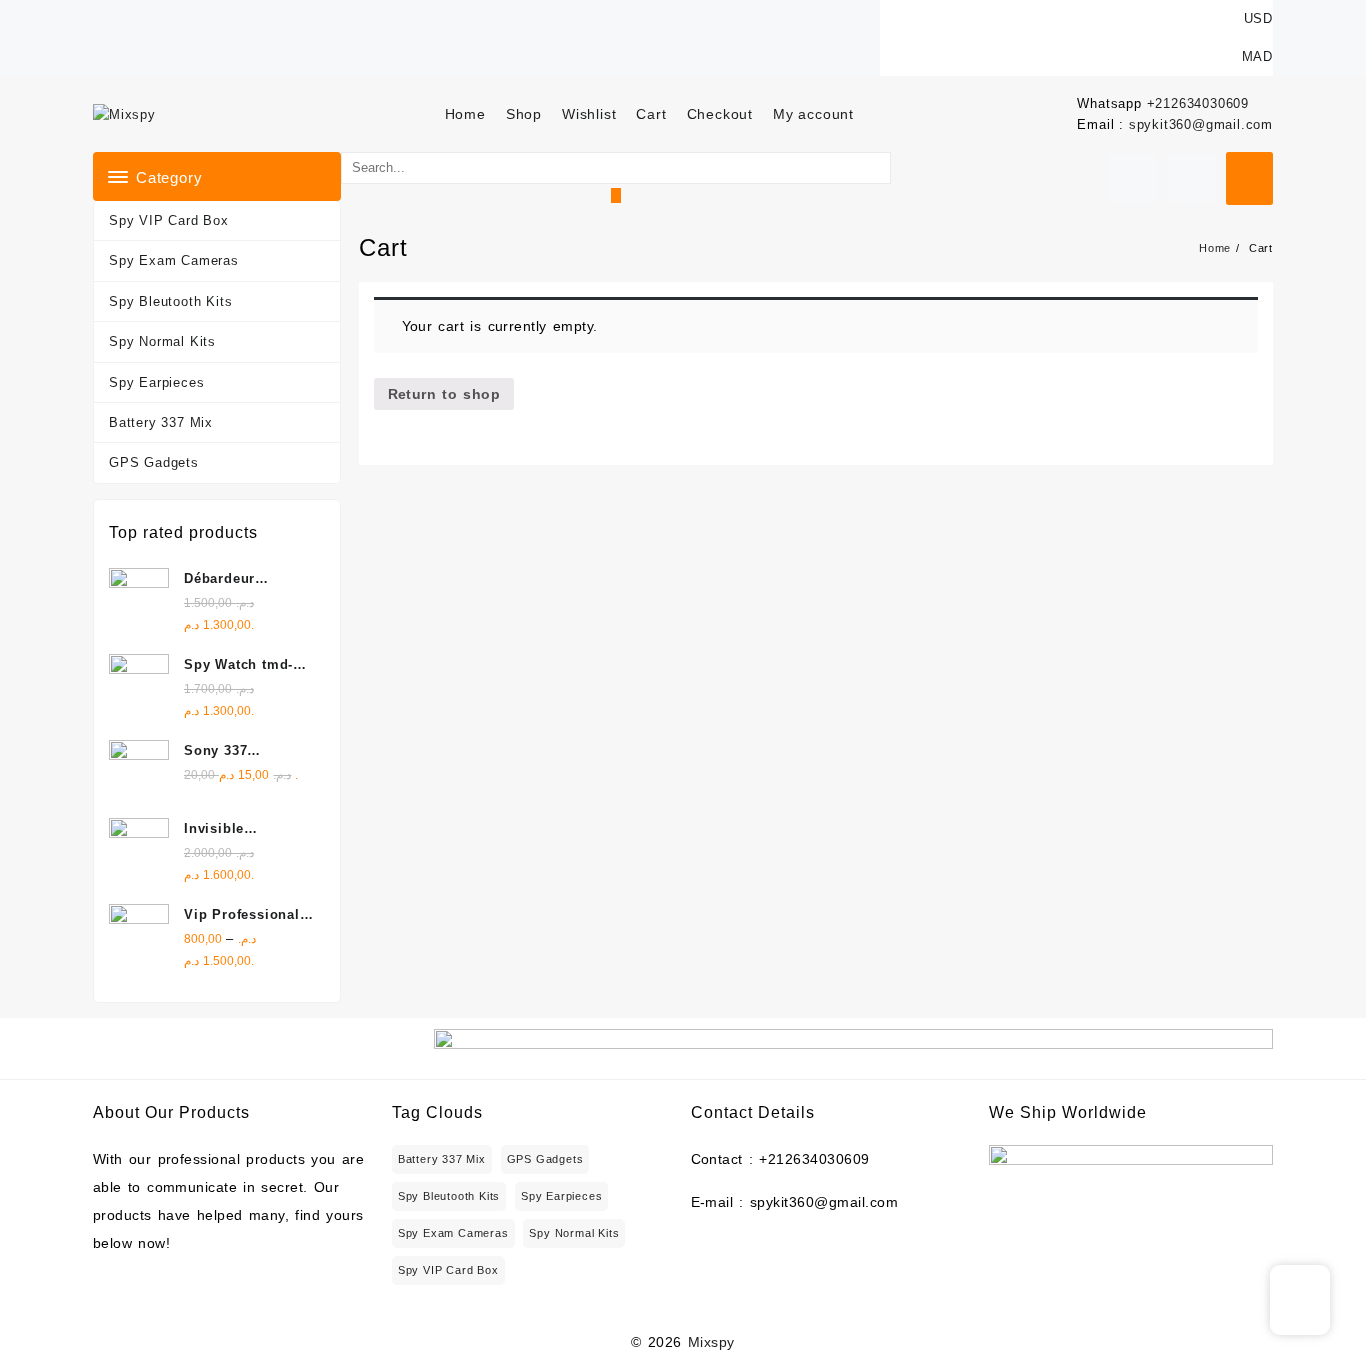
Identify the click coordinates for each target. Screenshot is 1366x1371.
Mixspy (711, 1342)
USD (1258, 18)
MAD (1257, 56)
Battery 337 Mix (161, 422)
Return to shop (444, 394)
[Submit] (616, 195)
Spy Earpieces (156, 382)
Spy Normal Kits (162, 341)
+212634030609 (1198, 103)
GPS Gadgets (154, 462)
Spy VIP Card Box (169, 220)
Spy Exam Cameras (174, 260)
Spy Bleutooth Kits (170, 301)
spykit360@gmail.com (1201, 124)
